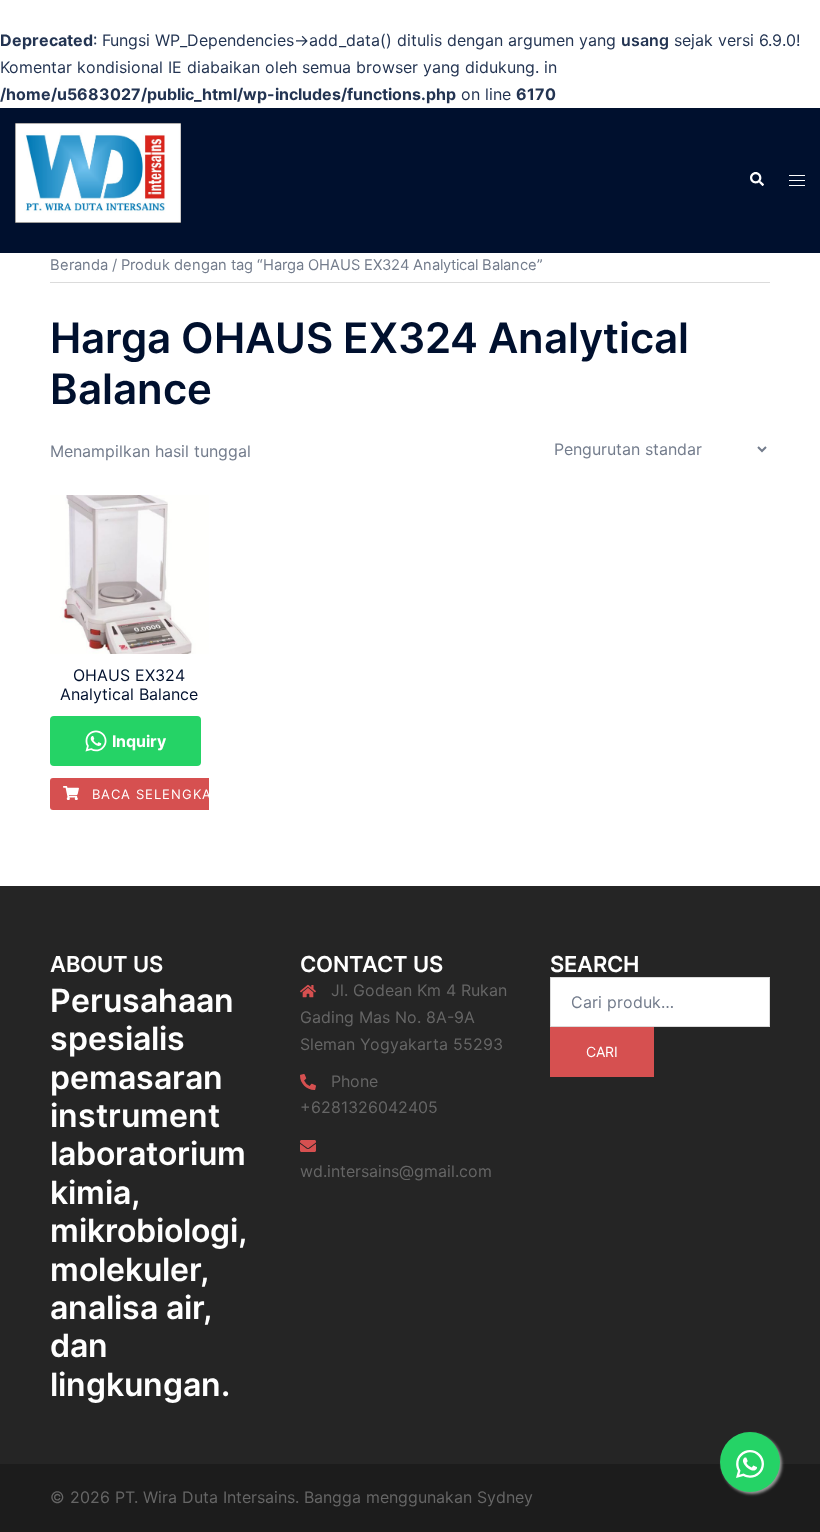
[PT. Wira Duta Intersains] (98, 178)
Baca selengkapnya (169, 794)
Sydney (505, 1497)
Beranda (79, 265)
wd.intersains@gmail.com (396, 1171)
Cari (602, 1051)
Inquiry (137, 741)
